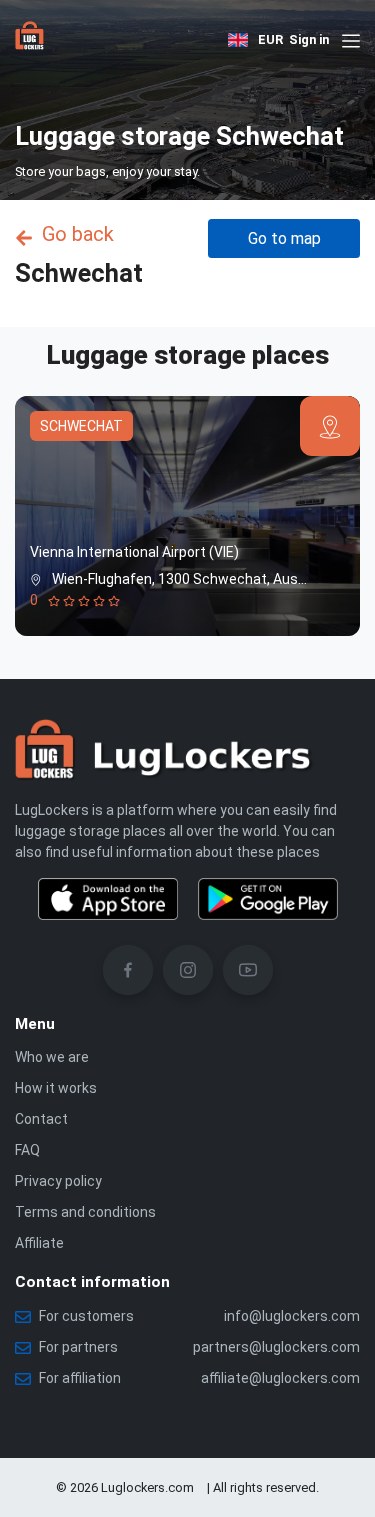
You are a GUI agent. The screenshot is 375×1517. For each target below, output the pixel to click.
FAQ (27, 1150)
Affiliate (39, 1243)
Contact (41, 1119)
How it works (56, 1088)
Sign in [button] (309, 39)
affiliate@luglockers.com (280, 1378)
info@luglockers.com (292, 1316)
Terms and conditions (85, 1212)
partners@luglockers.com (276, 1347)
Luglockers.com (147, 1487)
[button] (238, 40)
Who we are (52, 1057)
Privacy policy (58, 1181)
